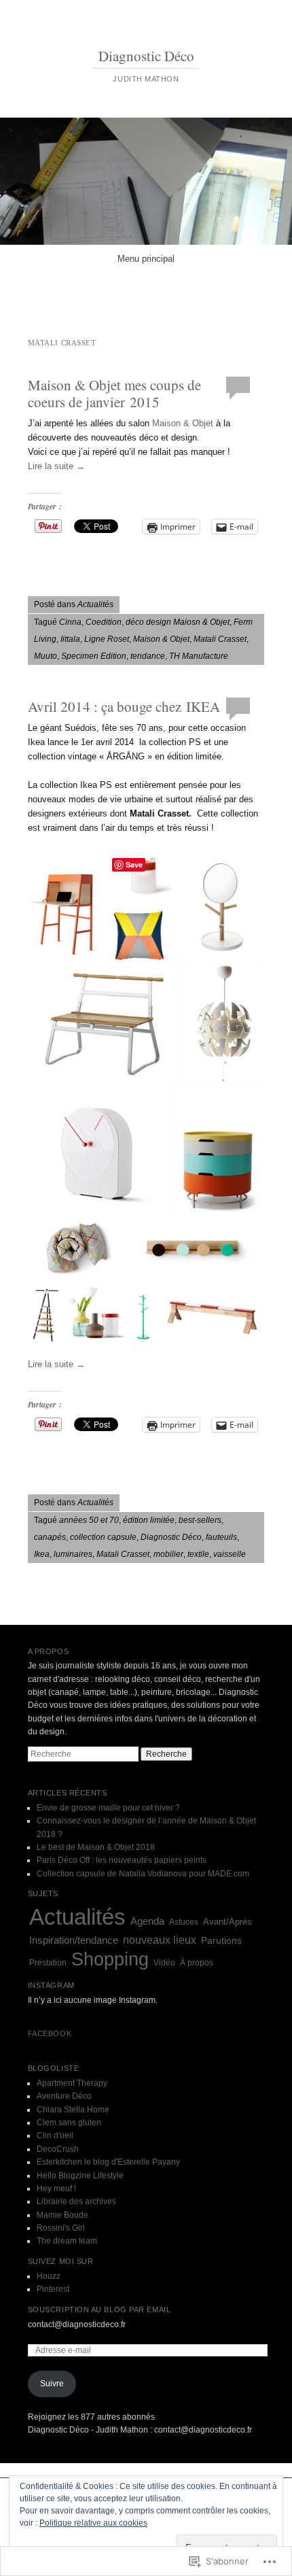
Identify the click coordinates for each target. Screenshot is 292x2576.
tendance (148, 656)
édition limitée (149, 1520)
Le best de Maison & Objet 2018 (96, 1847)
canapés (50, 1537)
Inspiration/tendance (74, 1940)
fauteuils (221, 1537)
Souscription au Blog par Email (99, 2309)
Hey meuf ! (56, 2188)
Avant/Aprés (227, 1922)
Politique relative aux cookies (93, 2523)
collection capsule (103, 1537)
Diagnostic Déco (146, 56)
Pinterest (53, 2289)
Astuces (184, 1922)
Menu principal (146, 259)
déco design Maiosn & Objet (178, 622)
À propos (197, 1963)
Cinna (70, 622)
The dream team (67, 2241)
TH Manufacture (199, 656)
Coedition (104, 622)
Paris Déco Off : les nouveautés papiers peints (122, 1860)
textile (198, 1554)
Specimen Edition (94, 656)
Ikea (42, 1554)
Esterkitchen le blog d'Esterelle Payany (108, 2162)
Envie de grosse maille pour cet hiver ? (108, 1808)
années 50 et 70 (89, 1520)
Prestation (48, 1963)
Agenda (147, 1921)
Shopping (110, 1959)
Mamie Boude (62, 2215)
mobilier (168, 1554)
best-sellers (200, 1520)
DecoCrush (58, 2149)
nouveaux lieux (160, 1940)
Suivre (52, 2384)
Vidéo (164, 1963)
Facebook (50, 2033)
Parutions (221, 1941)
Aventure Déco (64, 2096)
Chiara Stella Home (73, 2110)
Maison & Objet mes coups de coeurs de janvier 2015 (114, 393)
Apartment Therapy (72, 2083)
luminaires (73, 1554)
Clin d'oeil (55, 2135)
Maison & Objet (183, 423)
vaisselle (230, 1554)
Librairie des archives (76, 2201)
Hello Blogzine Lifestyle (80, 2176)
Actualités (95, 604)
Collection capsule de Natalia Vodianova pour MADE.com (143, 1874)
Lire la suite (56, 466)
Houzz (49, 2276)
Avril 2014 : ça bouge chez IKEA (124, 706)
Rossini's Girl (61, 2228)
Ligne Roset (107, 639)
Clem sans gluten (69, 2123)
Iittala (70, 639)
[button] (66, 907)
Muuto (45, 656)
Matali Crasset (220, 639)
